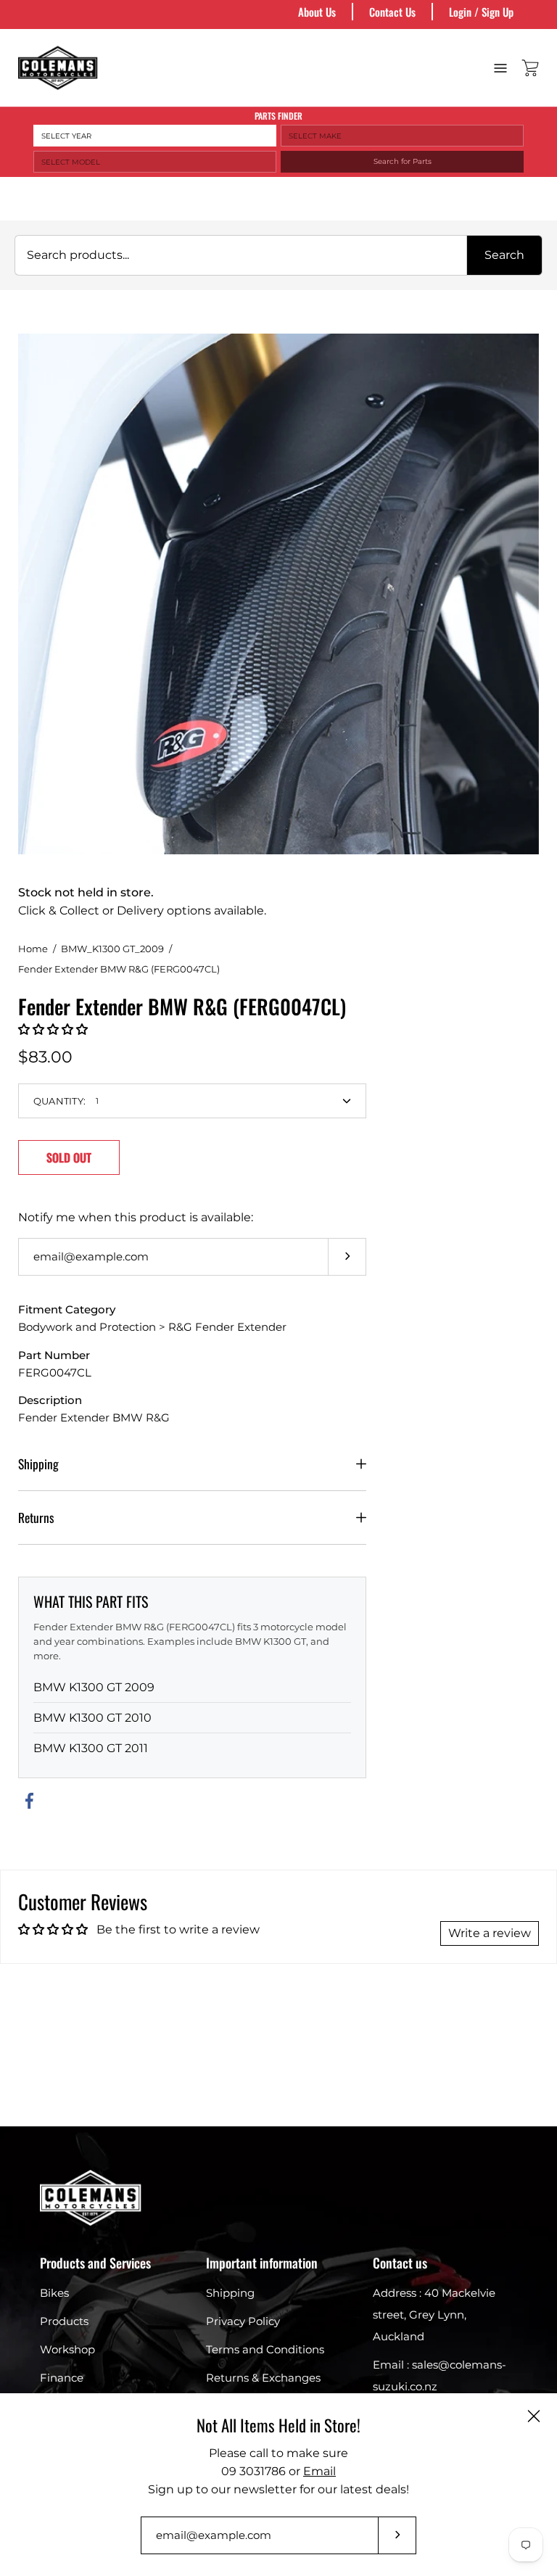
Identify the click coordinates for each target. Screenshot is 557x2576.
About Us (317, 12)
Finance (62, 2378)
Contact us (400, 2263)
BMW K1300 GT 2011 (91, 1748)
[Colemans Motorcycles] (58, 68)
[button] (53, 1029)
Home (33, 949)
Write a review (490, 1933)
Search (504, 255)
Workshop (67, 2349)
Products (64, 2321)
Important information (262, 2263)
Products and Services (95, 2263)
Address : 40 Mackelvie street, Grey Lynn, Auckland (434, 2315)
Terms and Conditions (265, 2349)
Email (319, 2471)
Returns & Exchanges (263, 2378)
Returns (36, 1517)
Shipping (38, 1464)
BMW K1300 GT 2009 (94, 1687)
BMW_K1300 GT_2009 (112, 949)
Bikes (54, 2293)
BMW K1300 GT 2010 (92, 1718)
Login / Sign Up (481, 12)
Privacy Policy (243, 2321)
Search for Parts (403, 161)
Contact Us (392, 12)
